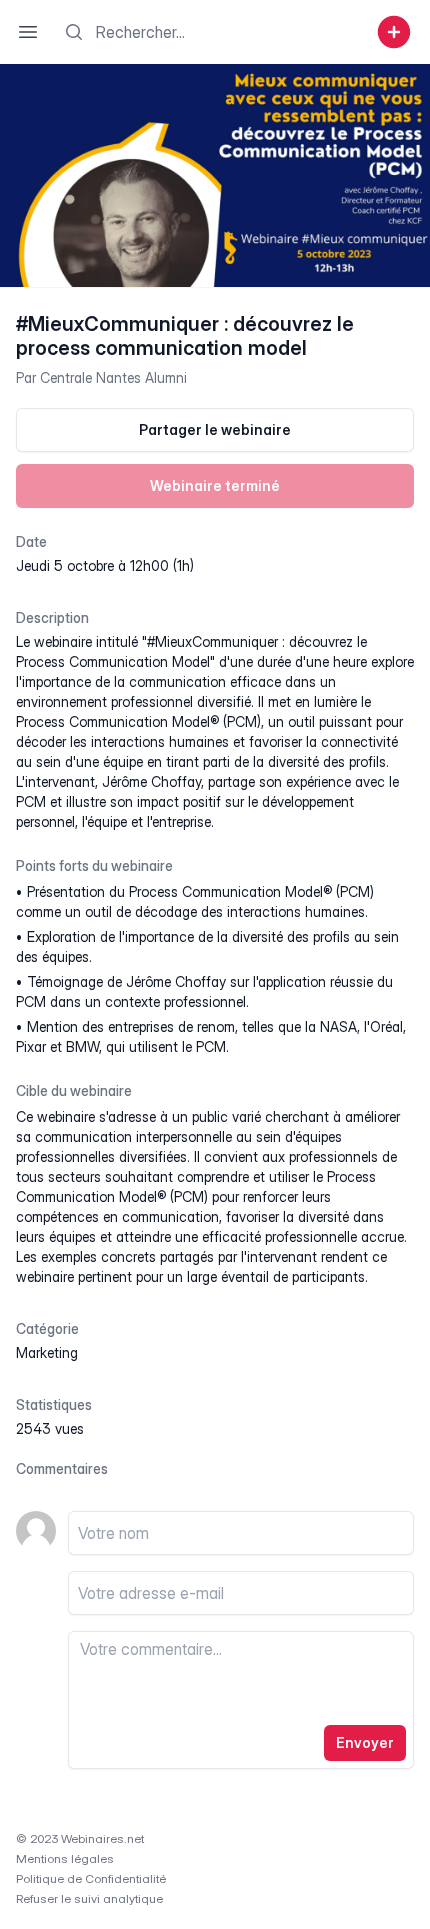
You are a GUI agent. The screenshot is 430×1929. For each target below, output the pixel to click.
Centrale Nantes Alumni (113, 377)
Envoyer (365, 1742)
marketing (47, 1352)
